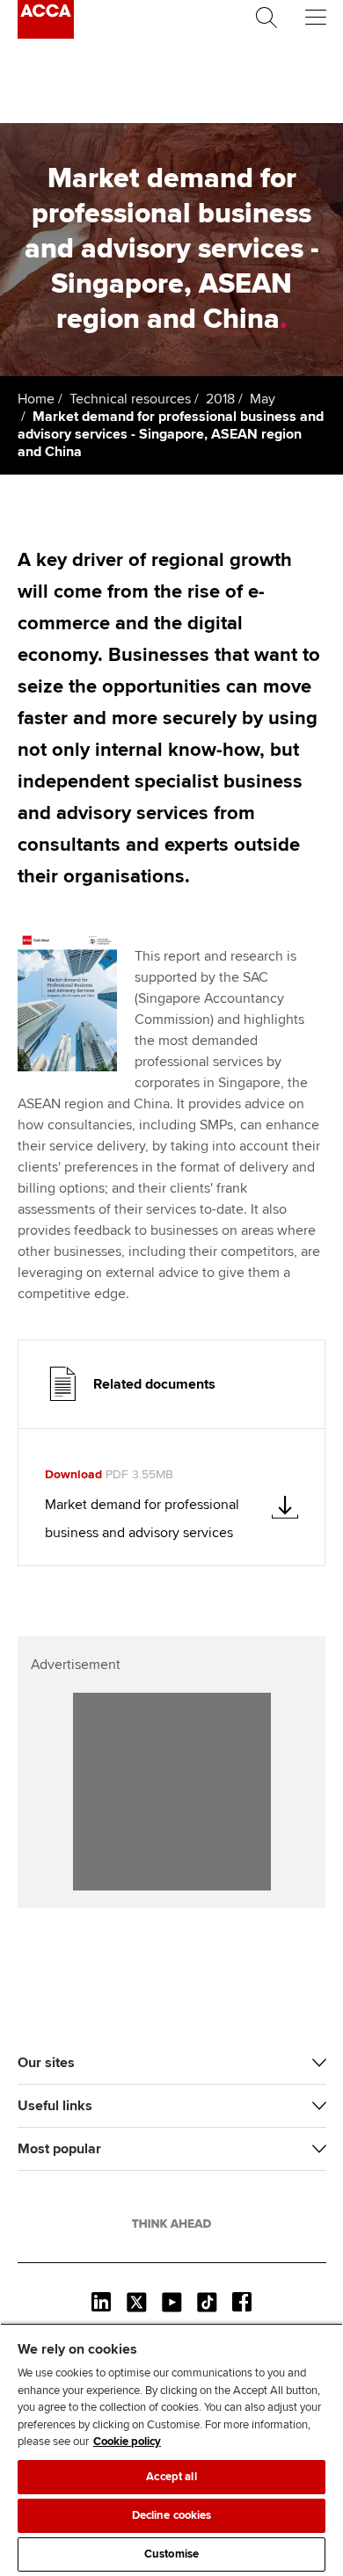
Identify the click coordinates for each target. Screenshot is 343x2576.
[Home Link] (171, 2224)
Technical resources (130, 399)
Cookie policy (127, 2442)
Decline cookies (172, 2515)
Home (36, 399)
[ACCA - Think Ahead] (46, 34)
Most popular (59, 2149)
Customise (171, 2554)
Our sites (46, 2063)
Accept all (171, 2477)
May (263, 399)
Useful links (55, 2106)
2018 (220, 399)
